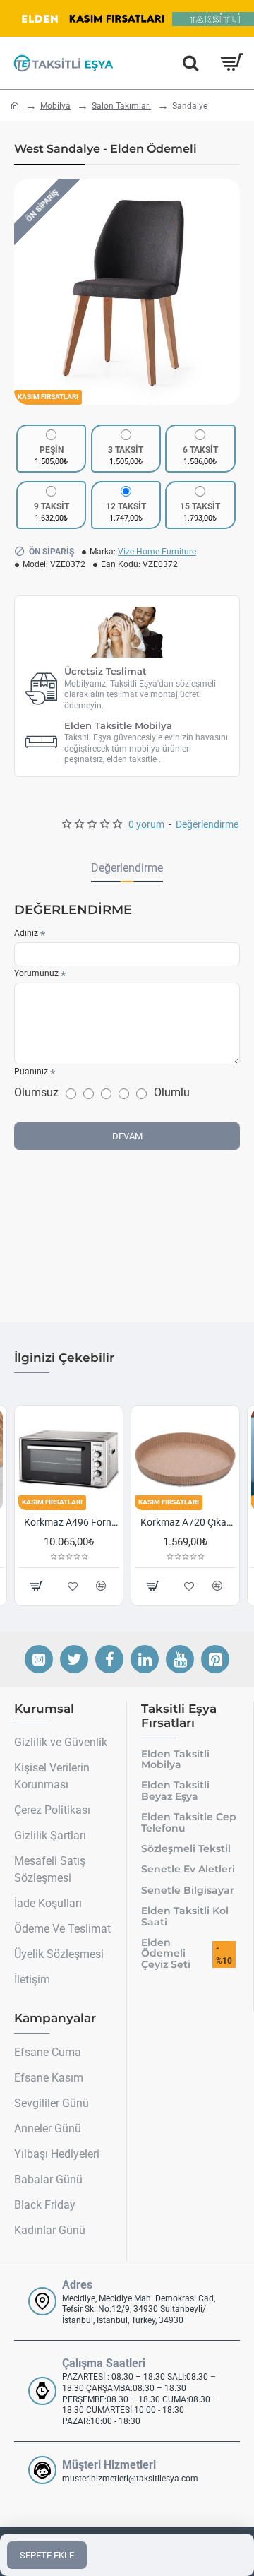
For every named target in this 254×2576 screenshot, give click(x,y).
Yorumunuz (36, 973)
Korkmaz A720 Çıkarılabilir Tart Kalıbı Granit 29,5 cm (82, 1522)
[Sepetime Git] (231, 63)
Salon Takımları (121, 106)
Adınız (26, 933)
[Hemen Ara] (190, 63)
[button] (28, 292)
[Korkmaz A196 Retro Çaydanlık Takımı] (196, 1460)
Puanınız (31, 1072)
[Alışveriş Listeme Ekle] (200, 1586)
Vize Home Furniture (157, 552)
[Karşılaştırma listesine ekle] (228, 1586)
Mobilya (55, 106)
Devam (127, 1136)
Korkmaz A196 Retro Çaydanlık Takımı (199, 1522)
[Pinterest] (215, 1659)
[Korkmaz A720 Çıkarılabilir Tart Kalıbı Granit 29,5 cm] (79, 1460)
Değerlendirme (127, 868)
